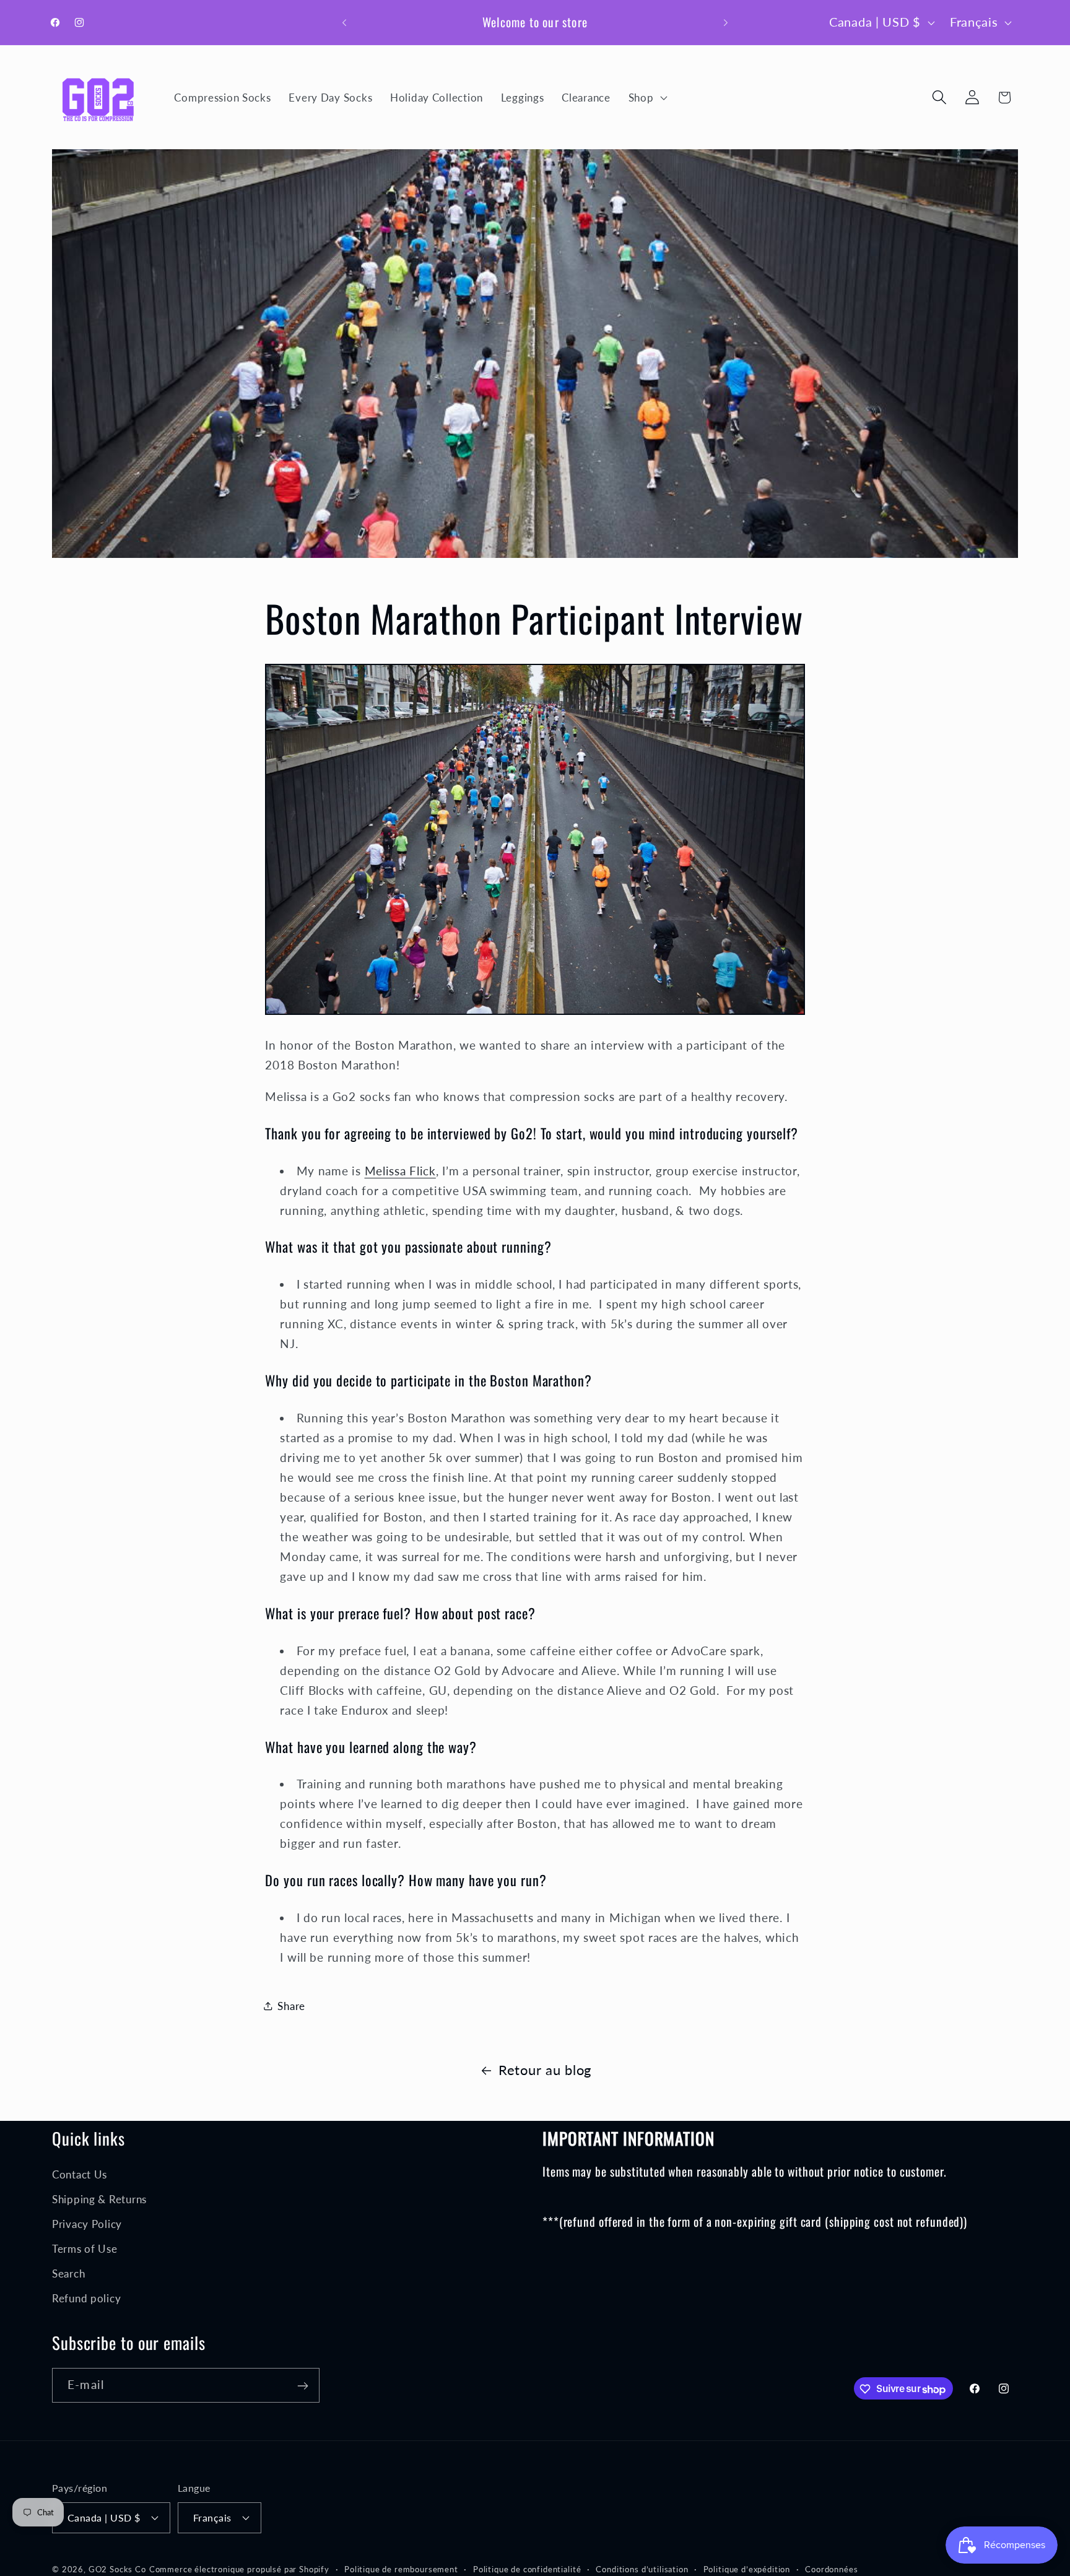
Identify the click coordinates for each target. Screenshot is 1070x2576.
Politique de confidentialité (527, 2569)
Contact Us (80, 2174)
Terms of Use (85, 2248)
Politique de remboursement (401, 2569)
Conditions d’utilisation (642, 2569)
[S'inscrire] (302, 2386)
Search (68, 2273)
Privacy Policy (87, 2223)
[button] (646, 97)
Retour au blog (545, 2070)
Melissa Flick (400, 1171)
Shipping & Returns (99, 2199)
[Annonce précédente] (344, 22)
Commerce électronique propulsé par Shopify (239, 2569)
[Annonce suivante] (726, 22)
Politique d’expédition (747, 2569)
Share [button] (291, 2006)
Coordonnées (831, 2569)
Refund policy (86, 2298)
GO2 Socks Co (117, 2569)
